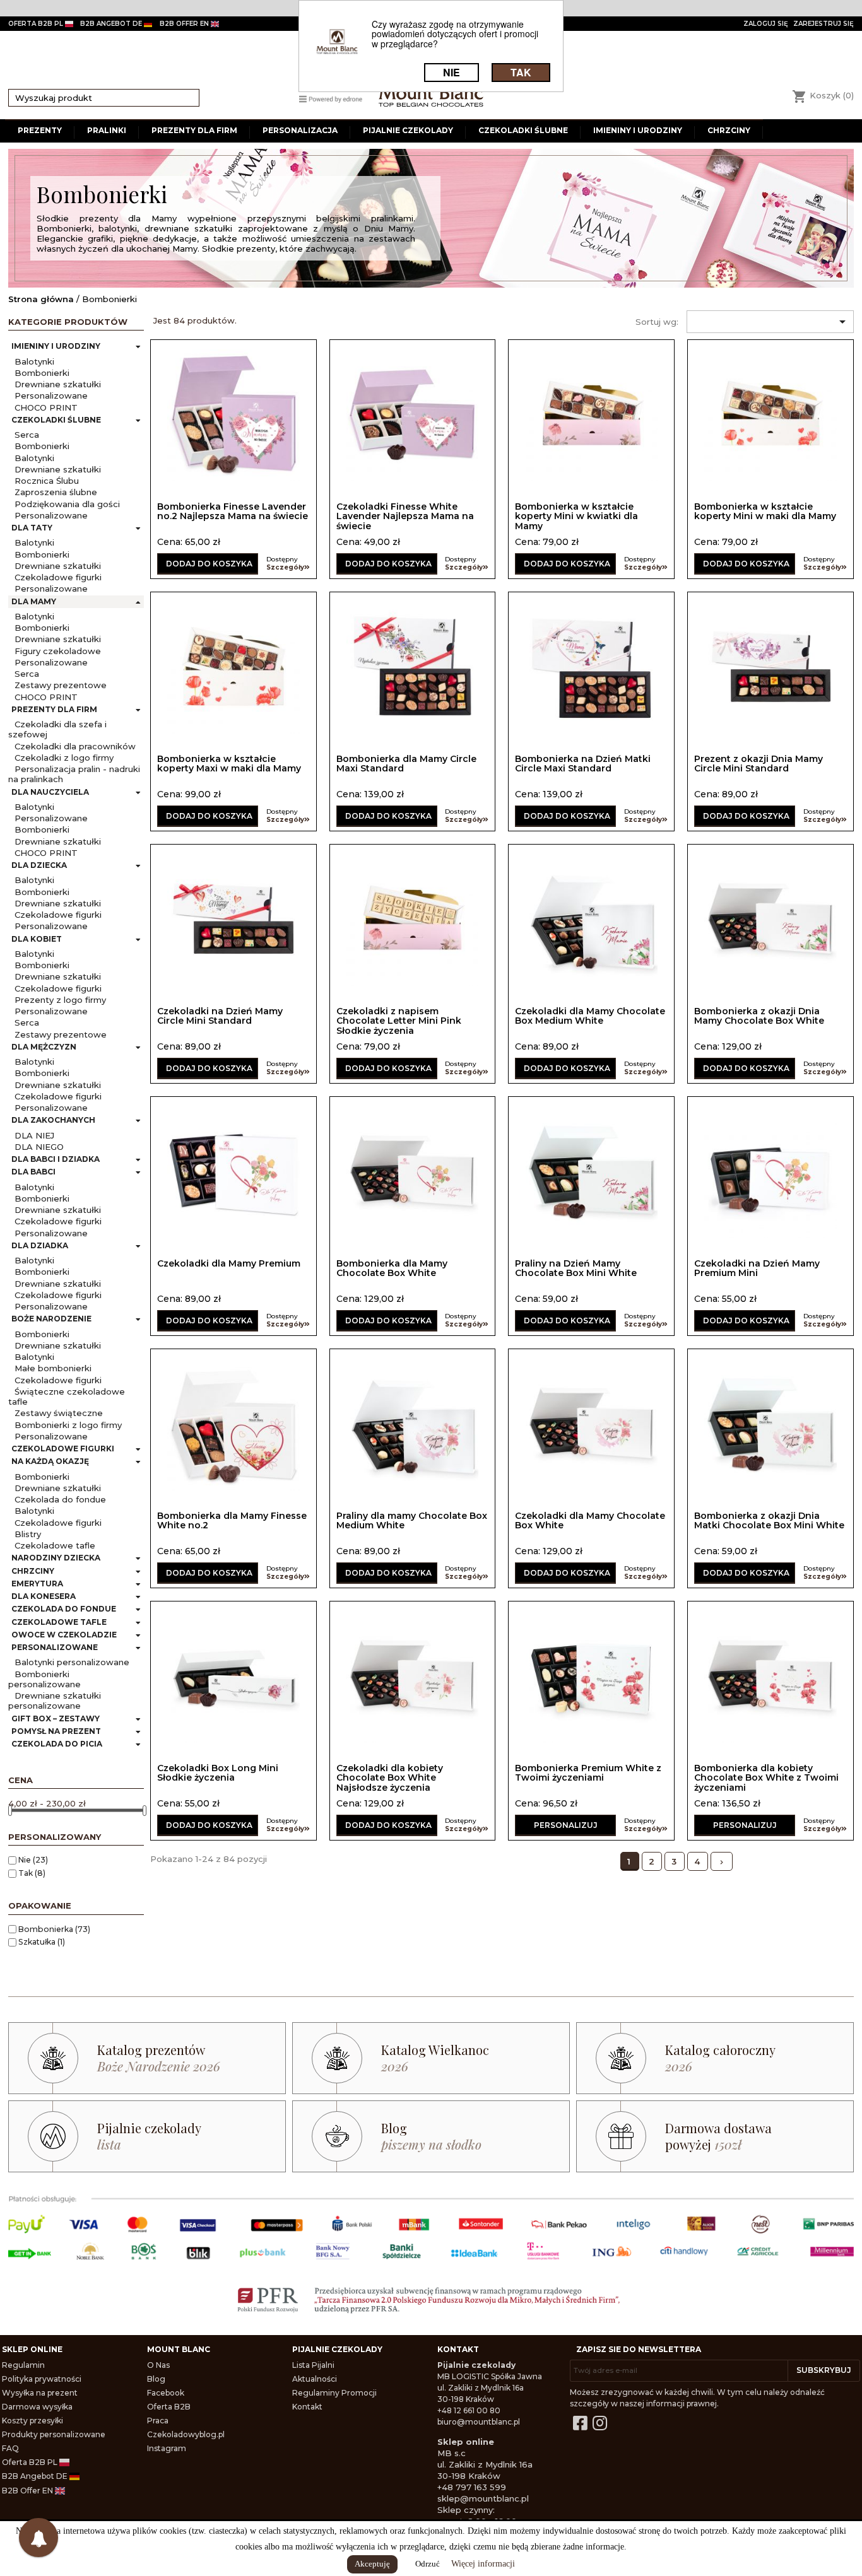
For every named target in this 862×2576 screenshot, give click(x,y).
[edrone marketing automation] (331, 98)
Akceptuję (372, 2564)
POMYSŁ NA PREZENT (56, 1731)
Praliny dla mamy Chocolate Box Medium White (412, 1520)
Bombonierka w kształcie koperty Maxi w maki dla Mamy (229, 764)
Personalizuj (566, 1825)
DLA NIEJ (34, 1135)
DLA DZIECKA (39, 865)
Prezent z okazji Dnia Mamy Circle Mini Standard (759, 764)
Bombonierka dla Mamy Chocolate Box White (392, 1268)
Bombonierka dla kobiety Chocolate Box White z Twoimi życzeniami (766, 1778)
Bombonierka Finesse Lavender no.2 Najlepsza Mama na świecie (233, 511)
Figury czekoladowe (58, 651)
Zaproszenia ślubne (56, 492)
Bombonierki (42, 373)
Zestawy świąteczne (59, 1413)
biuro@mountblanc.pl (479, 2422)
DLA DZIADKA (40, 1245)
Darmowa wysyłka (37, 2407)
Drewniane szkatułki (58, 384)
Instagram (167, 2448)
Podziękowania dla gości (67, 504)
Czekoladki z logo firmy (64, 758)
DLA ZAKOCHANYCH (53, 1120)
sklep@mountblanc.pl (483, 2498)
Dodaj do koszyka (209, 564)
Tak (32, 1873)
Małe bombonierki (53, 1368)
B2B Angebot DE (36, 2476)
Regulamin (23, 2365)
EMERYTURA (37, 1584)
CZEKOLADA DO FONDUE (64, 1609)
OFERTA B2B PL (37, 24)
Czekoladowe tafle (55, 1545)
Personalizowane (51, 395)
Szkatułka (42, 1942)
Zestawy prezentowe (61, 685)
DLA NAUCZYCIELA (50, 792)
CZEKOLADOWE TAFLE (59, 1622)
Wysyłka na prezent (40, 2393)
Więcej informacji (483, 2564)
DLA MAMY (34, 601)
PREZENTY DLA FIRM (54, 709)
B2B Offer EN (28, 2491)
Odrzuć (428, 2564)
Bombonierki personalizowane (44, 1679)
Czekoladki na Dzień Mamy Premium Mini (757, 1268)
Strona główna (41, 299)
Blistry (28, 1534)
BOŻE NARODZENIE (51, 1319)
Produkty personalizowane (54, 2434)
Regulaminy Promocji (334, 2393)
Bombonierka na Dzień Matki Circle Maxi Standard (583, 764)
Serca (27, 435)
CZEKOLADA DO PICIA (57, 1744)
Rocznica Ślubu (47, 481)
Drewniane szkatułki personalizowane (55, 1701)
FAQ (10, 2448)
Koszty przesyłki (32, 2421)
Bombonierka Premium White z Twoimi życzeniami (588, 1773)
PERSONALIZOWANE (55, 1647)
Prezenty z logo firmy (60, 1000)
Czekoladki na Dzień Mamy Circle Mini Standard (220, 1016)
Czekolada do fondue (60, 1499)
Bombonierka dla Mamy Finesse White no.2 (232, 1520)
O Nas (158, 2365)
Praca (158, 2421)
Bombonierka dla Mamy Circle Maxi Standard (406, 764)
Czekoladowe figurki (58, 577)
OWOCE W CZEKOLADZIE (64, 1635)
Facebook (166, 2393)
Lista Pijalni (313, 2365)
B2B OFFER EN (185, 24)
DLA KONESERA (44, 1596)
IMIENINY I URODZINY (56, 346)
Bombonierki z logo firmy (68, 1425)
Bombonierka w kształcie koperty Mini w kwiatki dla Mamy (576, 516)
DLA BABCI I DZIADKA (56, 1159)
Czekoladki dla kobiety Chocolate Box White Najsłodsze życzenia (390, 1778)
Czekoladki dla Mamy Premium (229, 1263)
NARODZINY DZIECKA (56, 1558)
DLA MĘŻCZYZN (44, 1047)
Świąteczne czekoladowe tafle (67, 1396)
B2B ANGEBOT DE (112, 24)
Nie (33, 1860)
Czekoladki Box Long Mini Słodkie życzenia (218, 1773)
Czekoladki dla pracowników (75, 746)
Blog (156, 2379)
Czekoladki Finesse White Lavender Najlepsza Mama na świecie (405, 516)
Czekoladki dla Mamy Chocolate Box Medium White (590, 1016)
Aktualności (315, 2379)
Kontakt (307, 2407)
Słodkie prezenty (77, 218)
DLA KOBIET (37, 939)
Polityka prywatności (42, 2379)
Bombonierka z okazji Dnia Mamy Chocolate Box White (759, 1016)
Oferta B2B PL (31, 2462)
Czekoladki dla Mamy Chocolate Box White (590, 1520)
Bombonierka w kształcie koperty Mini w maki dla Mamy (765, 511)
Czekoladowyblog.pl (186, 2434)
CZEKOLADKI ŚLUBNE (56, 420)
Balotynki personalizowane (72, 1662)
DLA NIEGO (39, 1147)
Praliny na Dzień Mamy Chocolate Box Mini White (576, 1268)
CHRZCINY (33, 1571)
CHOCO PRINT (46, 407)
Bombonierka (54, 1929)
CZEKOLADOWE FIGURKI (63, 1449)
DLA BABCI (33, 1172)
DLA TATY (32, 528)
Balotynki (34, 361)
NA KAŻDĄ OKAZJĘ (50, 1461)
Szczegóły (285, 567)
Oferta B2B (169, 2407)
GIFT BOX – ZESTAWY (56, 1718)
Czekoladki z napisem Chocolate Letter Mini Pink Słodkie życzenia (399, 1021)
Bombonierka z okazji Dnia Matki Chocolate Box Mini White (769, 1520)
